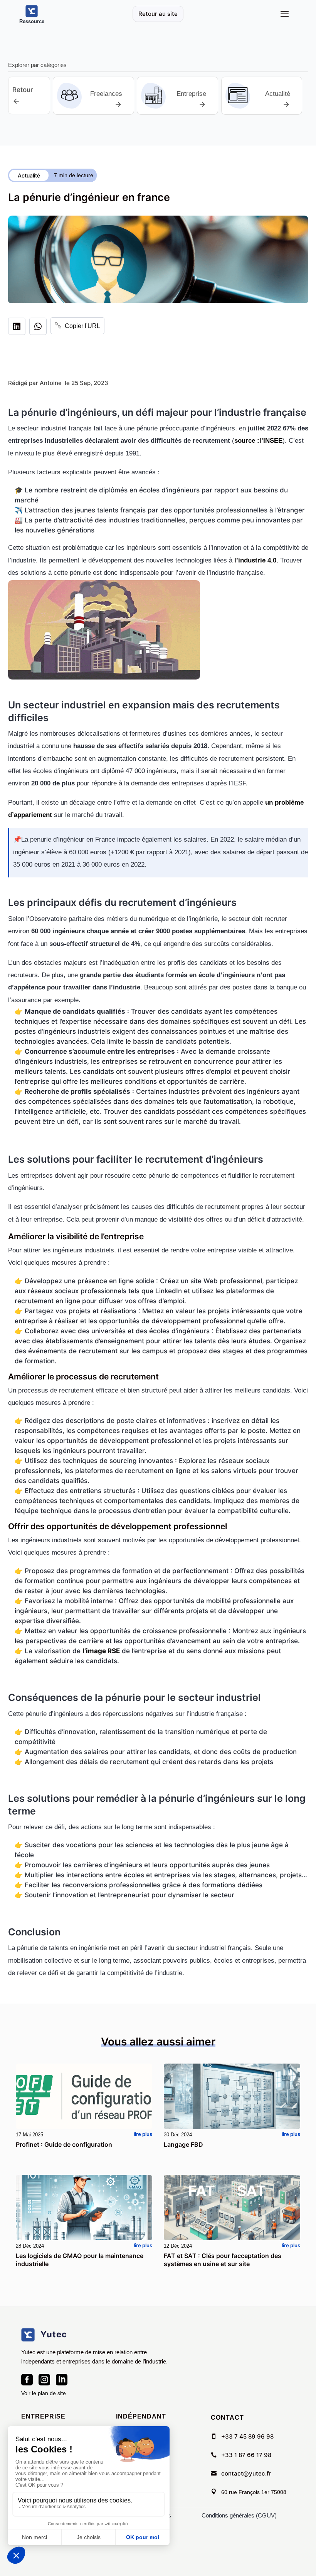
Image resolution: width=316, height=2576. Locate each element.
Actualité (29, 175)
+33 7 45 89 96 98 (247, 2436)
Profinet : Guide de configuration (64, 2144)
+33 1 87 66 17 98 (246, 2455)
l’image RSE (101, 1651)
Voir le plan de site (44, 2393)
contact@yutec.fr (246, 2473)
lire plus (143, 2134)
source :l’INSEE (258, 441)
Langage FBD (183, 2144)
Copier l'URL (77, 326)
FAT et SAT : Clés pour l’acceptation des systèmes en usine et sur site (223, 2260)
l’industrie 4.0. (256, 560)
